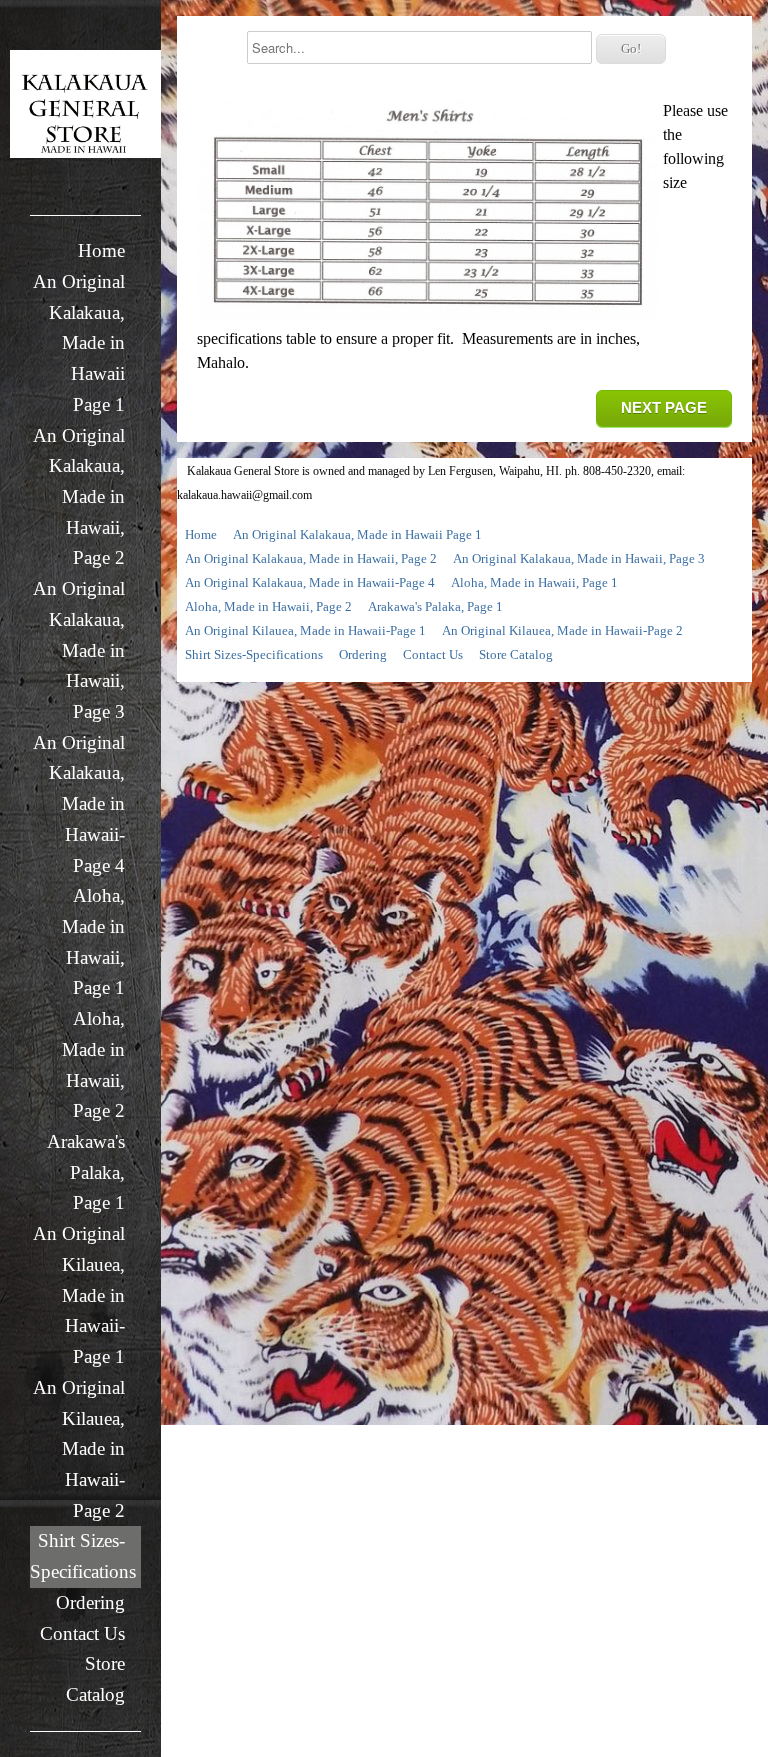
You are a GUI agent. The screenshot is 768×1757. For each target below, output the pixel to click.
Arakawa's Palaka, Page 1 (86, 1172)
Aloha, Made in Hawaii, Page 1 (93, 941)
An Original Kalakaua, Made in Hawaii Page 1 (79, 343)
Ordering (90, 1602)
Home (101, 250)
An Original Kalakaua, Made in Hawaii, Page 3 (79, 650)
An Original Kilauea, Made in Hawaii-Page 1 (79, 1295)
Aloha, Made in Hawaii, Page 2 (93, 1064)
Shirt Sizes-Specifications (83, 1556)
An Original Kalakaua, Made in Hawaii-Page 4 (79, 804)
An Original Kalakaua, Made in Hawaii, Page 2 (79, 497)
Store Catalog (95, 1679)
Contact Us (82, 1633)
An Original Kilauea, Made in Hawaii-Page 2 (79, 1449)
